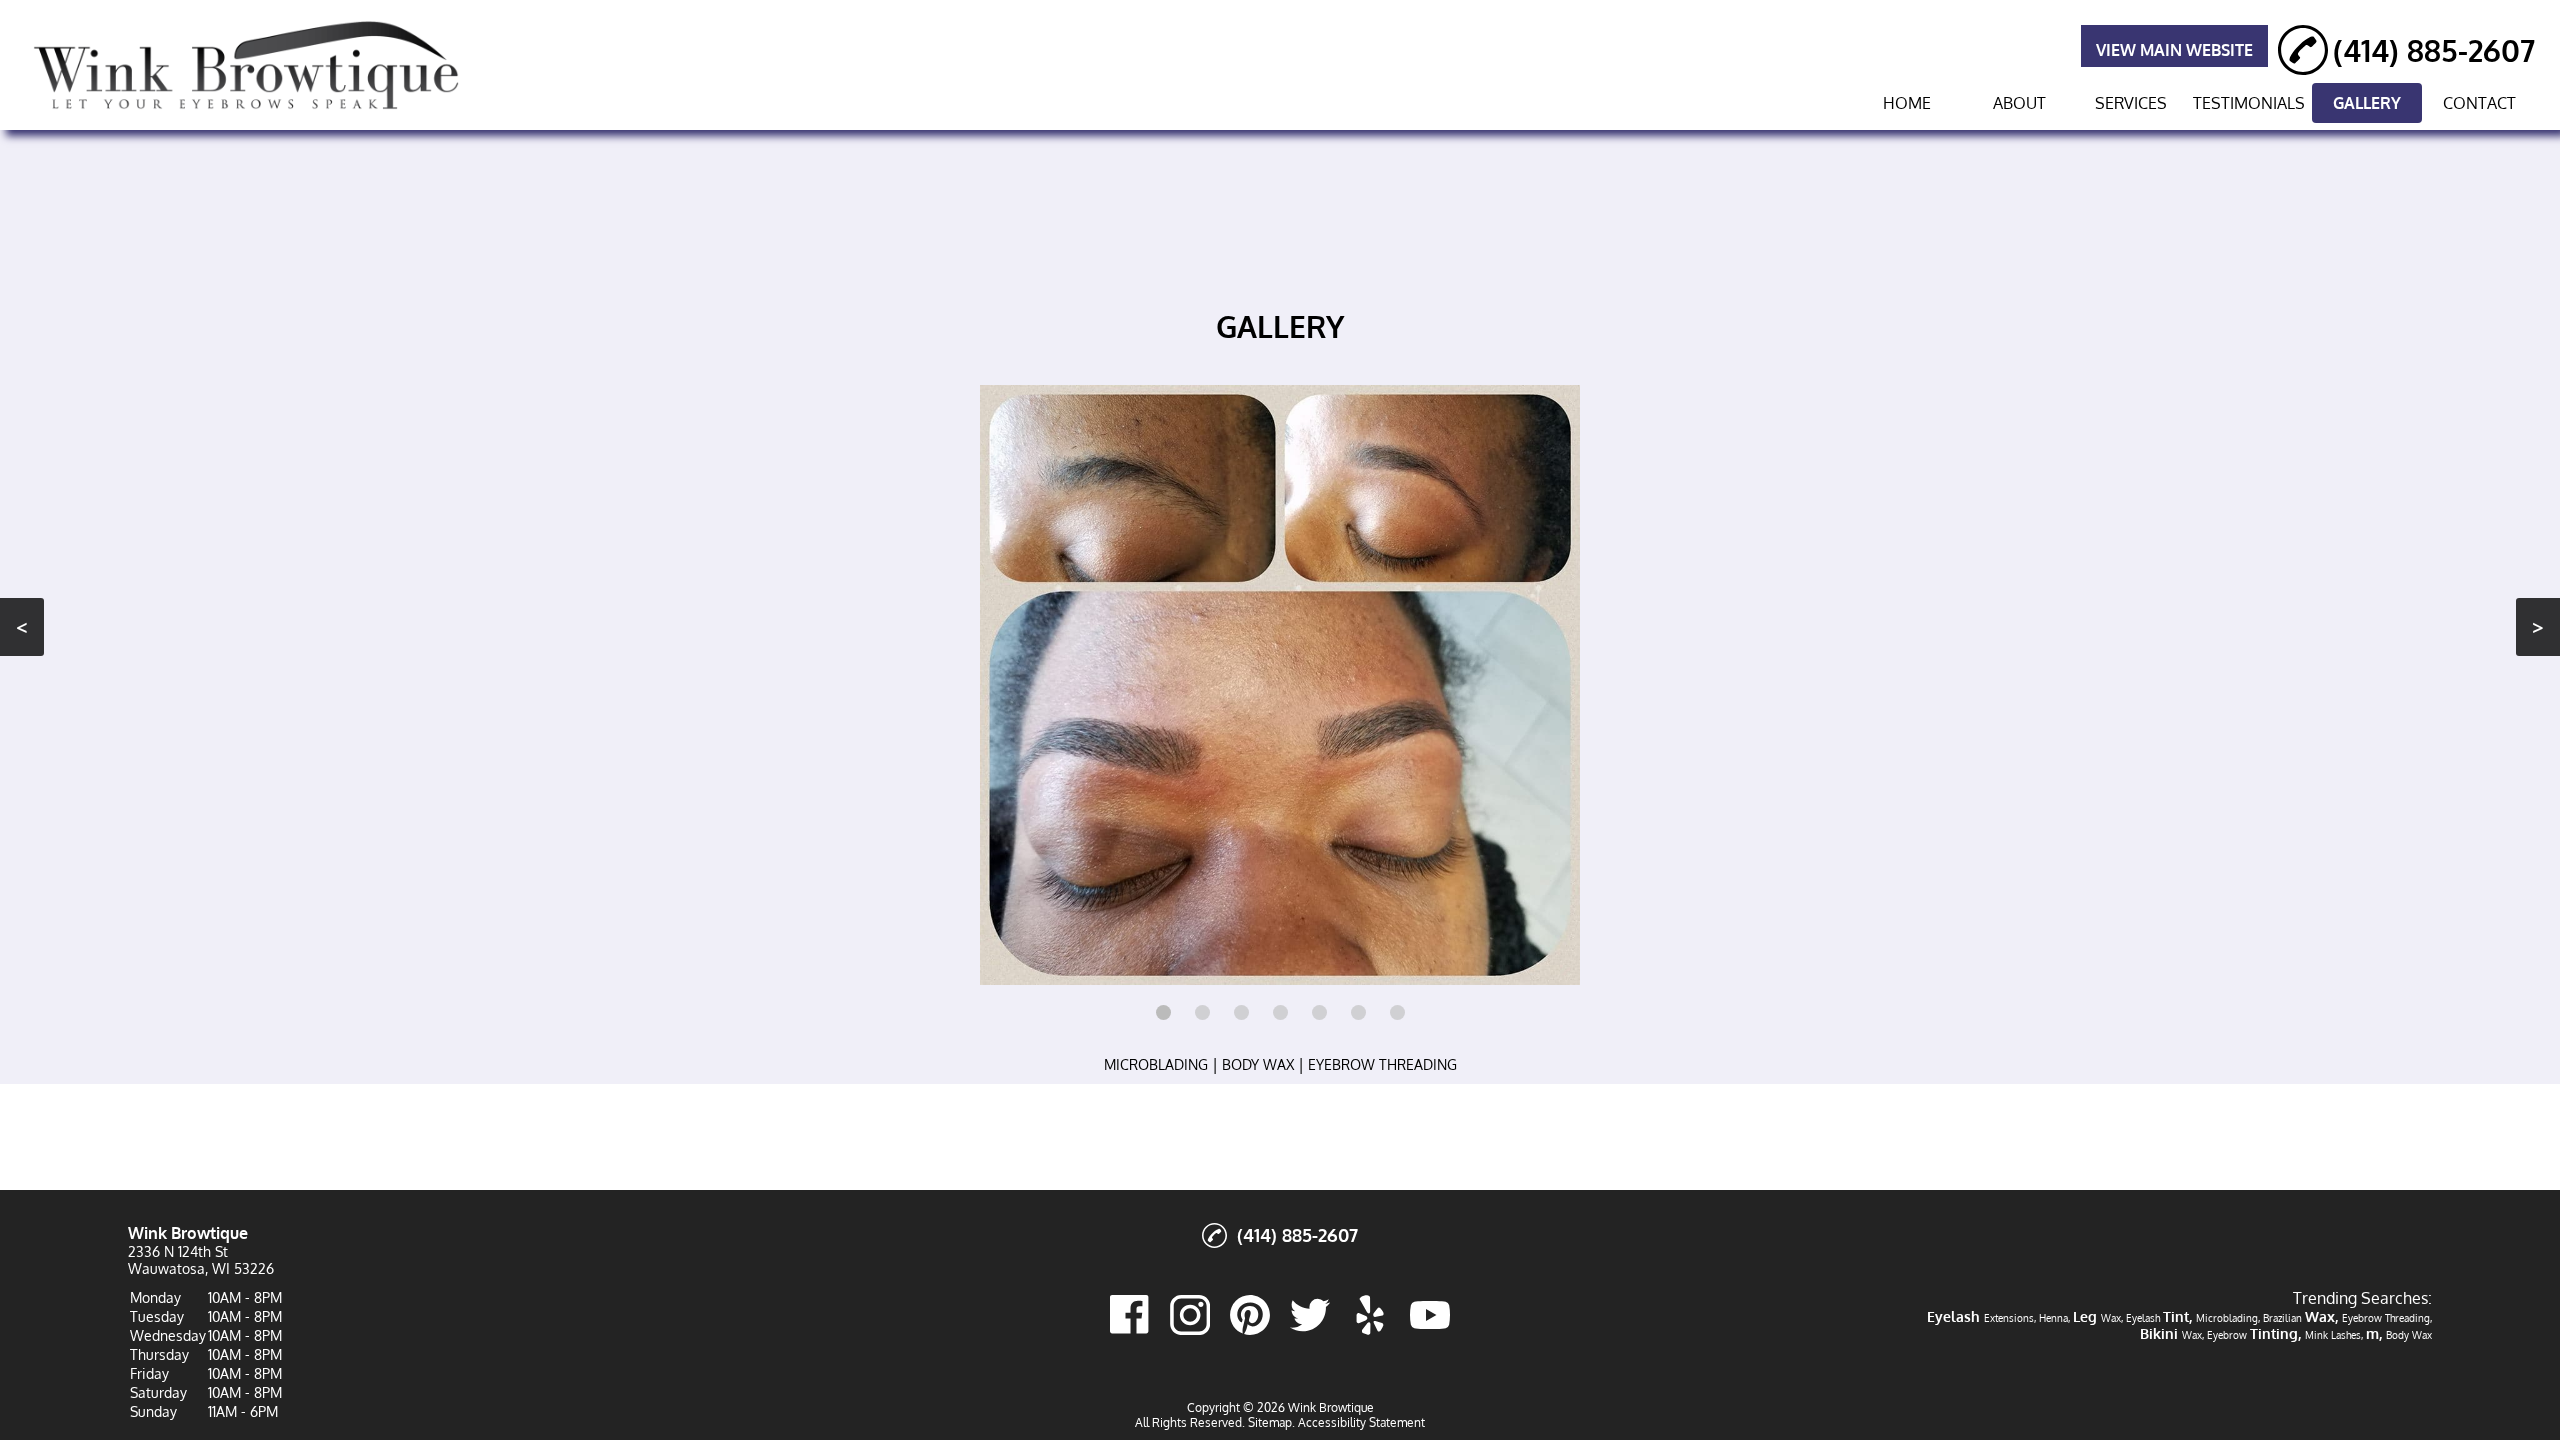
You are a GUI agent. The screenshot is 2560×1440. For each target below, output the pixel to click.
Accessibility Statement (1361, 1422)
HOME (1907, 103)
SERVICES (2131, 103)
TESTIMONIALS (2249, 103)
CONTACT (2479, 103)
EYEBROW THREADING (1382, 1064)
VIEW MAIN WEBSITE (2174, 50)
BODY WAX (1258, 1064)
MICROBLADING (1156, 1064)
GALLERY (2367, 103)
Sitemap (1270, 1422)
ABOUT (2019, 103)
